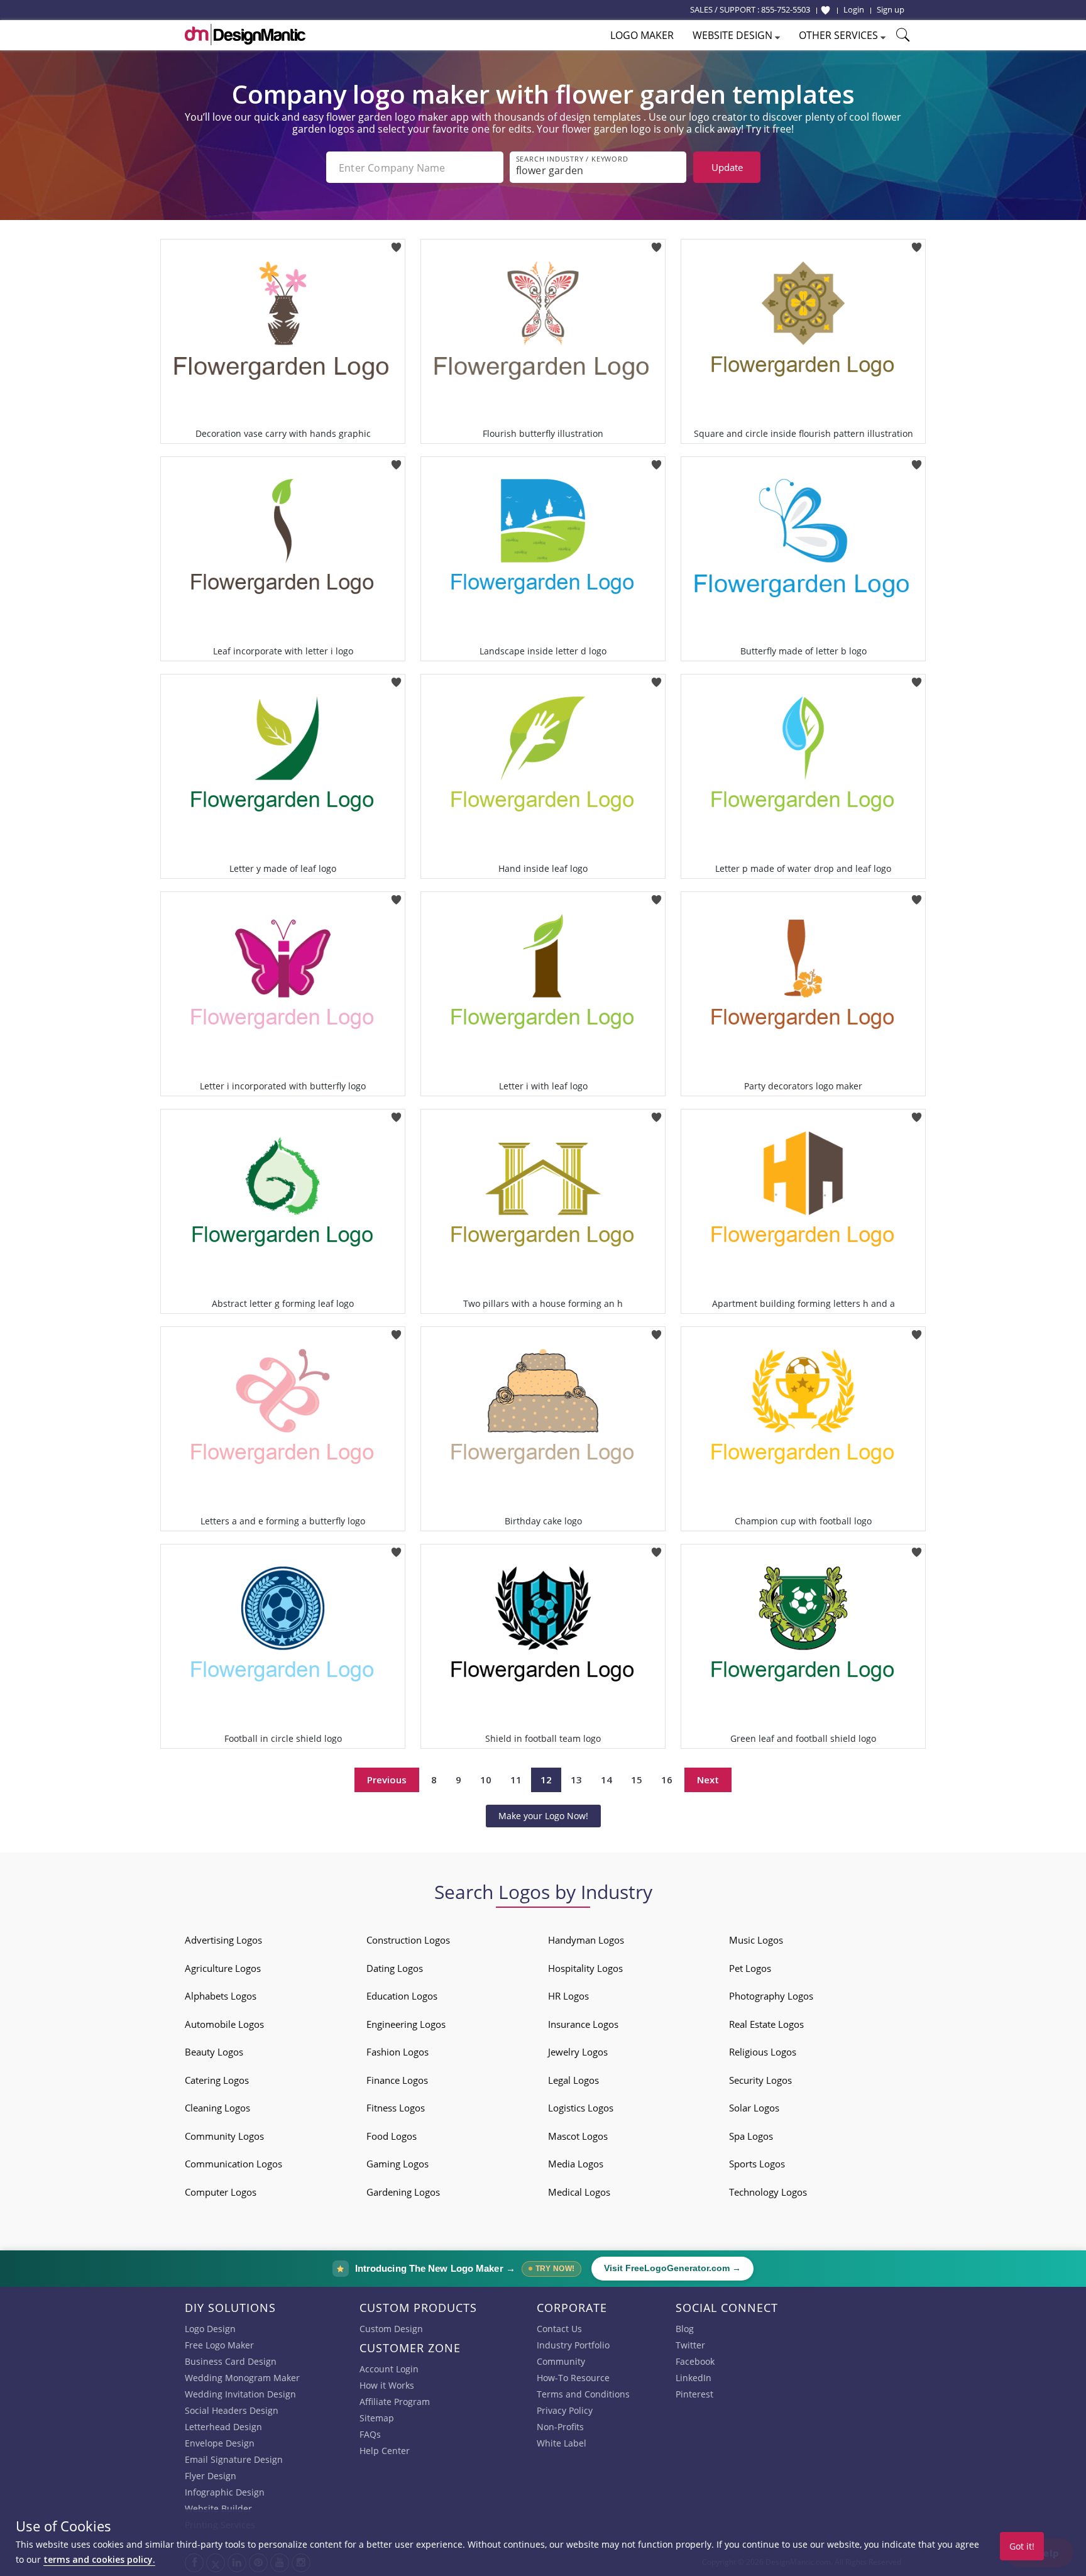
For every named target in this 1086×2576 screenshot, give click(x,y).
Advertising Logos (223, 1940)
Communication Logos (233, 2164)
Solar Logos (754, 2108)
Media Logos (576, 2164)
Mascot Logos (578, 2136)
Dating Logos (395, 1968)
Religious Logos (763, 2052)
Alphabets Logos (221, 1996)
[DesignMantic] (245, 35)
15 (637, 1780)
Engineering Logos (406, 2024)
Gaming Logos (398, 2164)
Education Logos (402, 1996)
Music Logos (756, 1940)
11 (516, 1780)
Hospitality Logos (585, 1968)
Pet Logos (750, 1968)
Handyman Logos (586, 1940)
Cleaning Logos (217, 2108)
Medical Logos (579, 2192)
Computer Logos (221, 2192)
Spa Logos (751, 2136)
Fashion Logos (398, 2052)
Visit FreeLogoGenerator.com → (672, 2268)
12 (546, 1780)
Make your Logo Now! (543, 1816)
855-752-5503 (786, 9)
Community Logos (224, 2136)
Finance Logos (397, 2080)
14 (606, 1780)
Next (708, 1780)
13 (576, 1780)
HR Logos (568, 1996)
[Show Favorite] (825, 10)
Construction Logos (408, 1940)
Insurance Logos (583, 2024)
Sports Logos (757, 2164)
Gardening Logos (403, 2192)
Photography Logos (771, 1996)
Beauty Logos (214, 2052)
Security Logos (760, 2080)
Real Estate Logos (766, 2024)
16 (667, 1780)
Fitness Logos (396, 2108)
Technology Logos (768, 2192)
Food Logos (392, 2136)
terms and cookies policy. (99, 2559)
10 (486, 1780)
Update (727, 167)
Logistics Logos (581, 2108)
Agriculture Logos (223, 1968)
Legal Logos (573, 2080)
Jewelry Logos (578, 2052)
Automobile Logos (224, 2024)
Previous (387, 1780)
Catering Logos (217, 2080)
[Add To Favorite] (396, 243)
